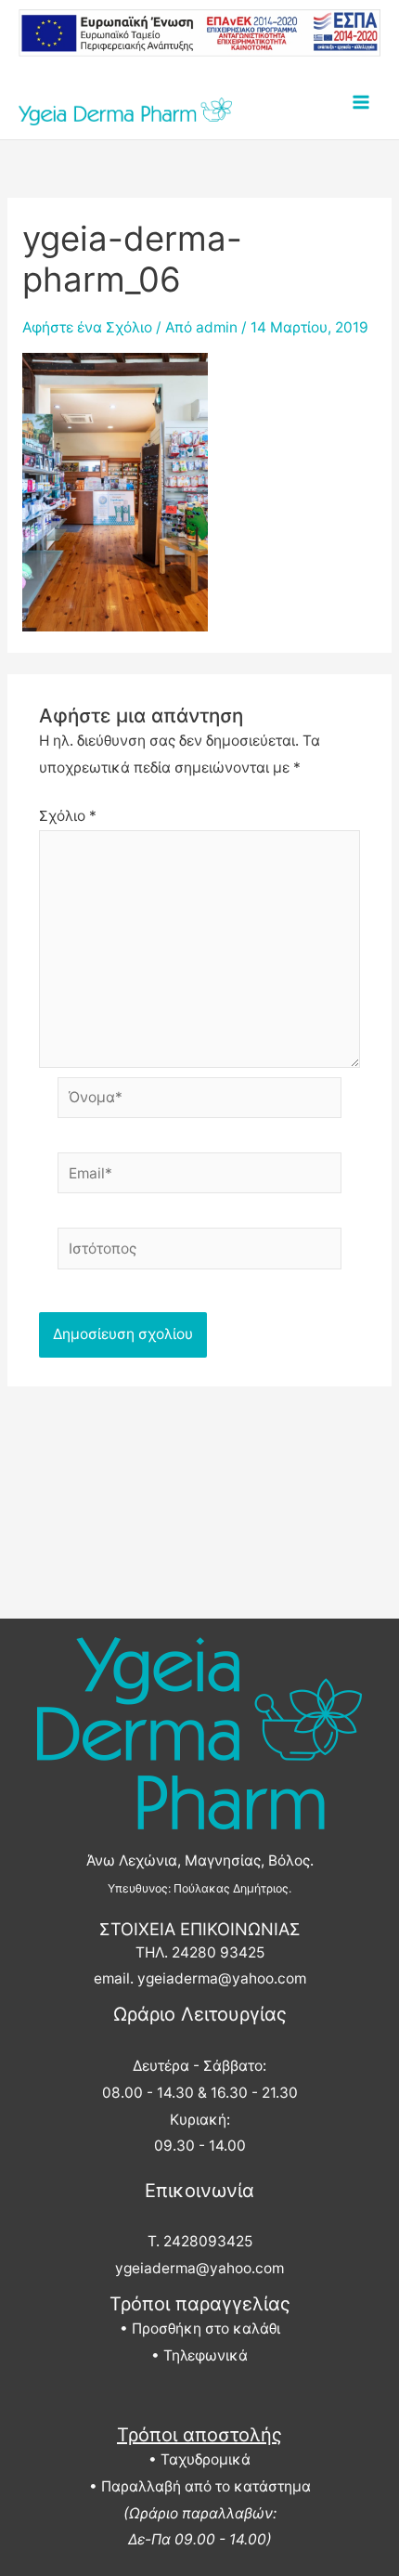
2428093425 (208, 2241)
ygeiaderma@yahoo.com (222, 1978)
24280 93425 (218, 1952)
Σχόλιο (68, 816)
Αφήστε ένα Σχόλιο (87, 327)
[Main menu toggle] (361, 103)
